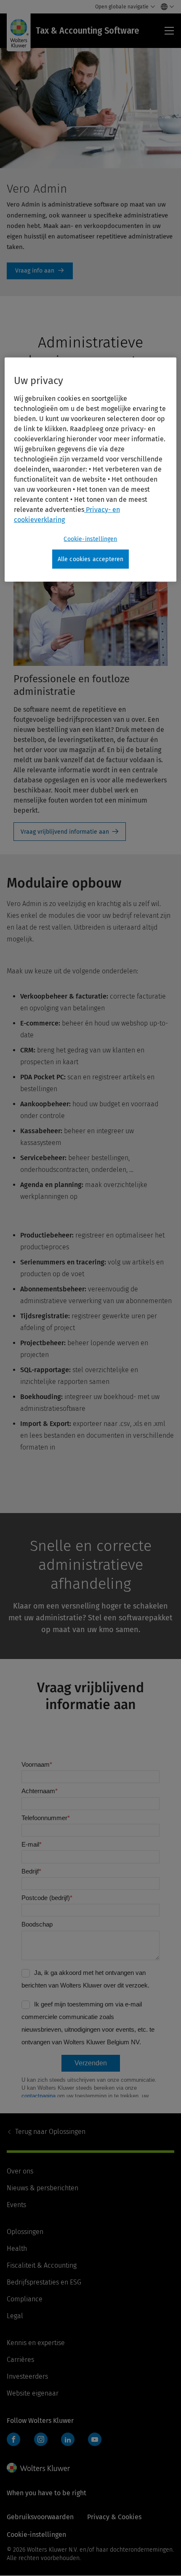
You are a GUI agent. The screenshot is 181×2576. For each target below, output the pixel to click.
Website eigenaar (33, 2393)
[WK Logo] (38, 2468)
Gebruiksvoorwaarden (40, 2517)
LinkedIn (68, 2439)
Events (16, 2205)
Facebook (13, 2439)
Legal (15, 2316)
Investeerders (27, 2376)
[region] (91, 469)
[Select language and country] (165, 7)
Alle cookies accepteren (91, 559)
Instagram (41, 2439)
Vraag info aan (40, 271)
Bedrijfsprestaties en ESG (44, 2282)
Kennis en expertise (36, 2343)
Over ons (20, 2171)
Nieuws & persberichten (43, 2188)
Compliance (25, 2299)
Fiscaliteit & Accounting (42, 2265)
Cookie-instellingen (90, 539)
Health (17, 2249)
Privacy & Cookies (114, 2517)
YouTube (95, 2439)
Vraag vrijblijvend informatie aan (65, 832)
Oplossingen (50, 2132)
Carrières (20, 2360)
